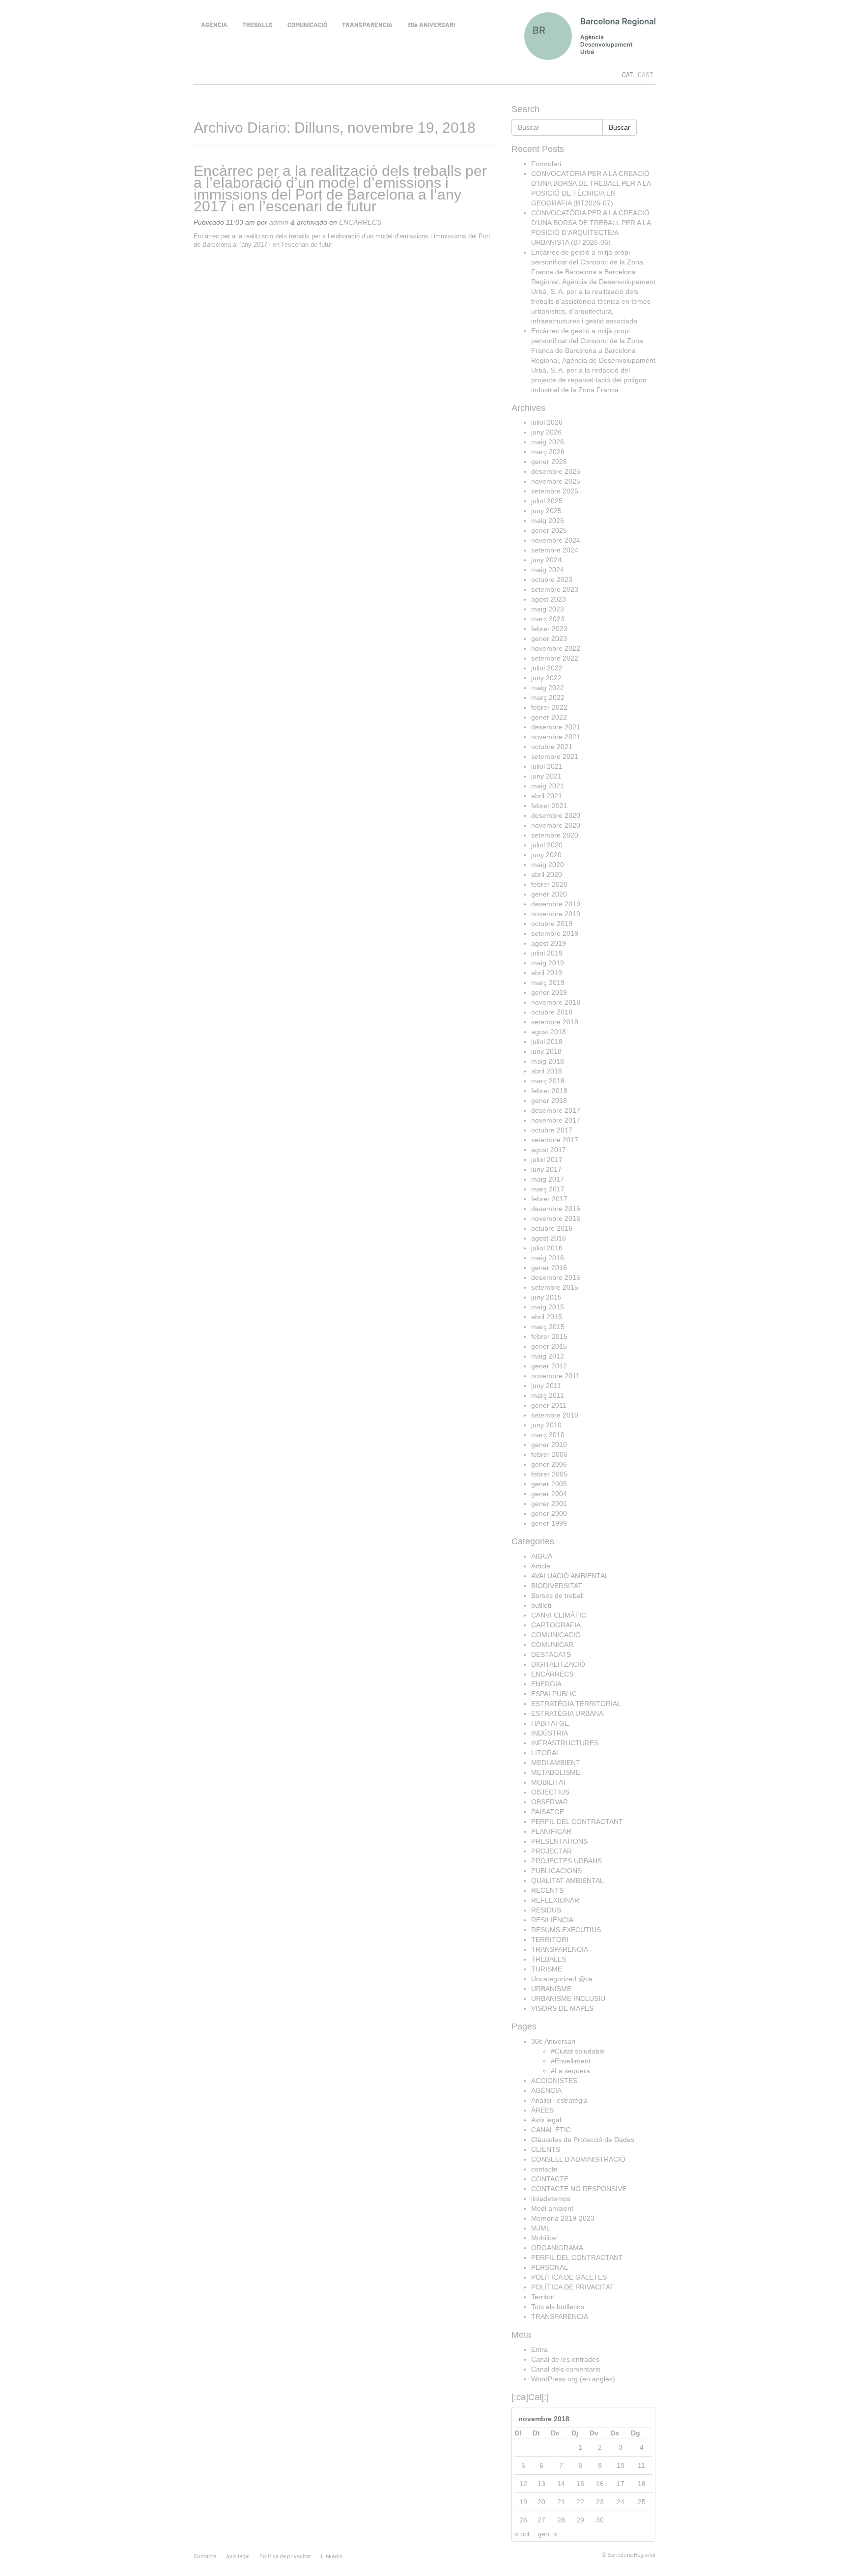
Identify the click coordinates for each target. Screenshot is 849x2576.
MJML (541, 2228)
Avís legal (546, 2120)
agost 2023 (549, 599)
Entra (539, 2349)
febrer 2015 (549, 1336)
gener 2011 (549, 1405)
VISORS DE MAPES (562, 2008)
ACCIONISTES (554, 2081)
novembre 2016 (556, 1218)
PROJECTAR (552, 1851)
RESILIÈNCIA (552, 1920)
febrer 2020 (549, 884)
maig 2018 (548, 1061)
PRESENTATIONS (559, 1841)
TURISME (547, 1969)
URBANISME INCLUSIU (568, 1998)
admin (279, 222)
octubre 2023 (552, 579)
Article (541, 1566)
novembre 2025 (556, 481)
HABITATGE (550, 1723)
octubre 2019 (552, 924)
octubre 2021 (552, 747)
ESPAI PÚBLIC (554, 1694)
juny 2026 (546, 432)
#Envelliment (571, 2061)
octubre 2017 (552, 1130)
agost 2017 (549, 1150)
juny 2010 (546, 1425)
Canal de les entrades (565, 2359)
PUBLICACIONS (556, 1871)
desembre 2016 (556, 1209)
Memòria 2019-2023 (563, 2218)
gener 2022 (549, 717)
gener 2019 (549, 992)
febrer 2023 (549, 629)
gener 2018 (549, 1100)
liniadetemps (551, 2199)
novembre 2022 (556, 648)
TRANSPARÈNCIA (367, 25)
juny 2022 (546, 678)
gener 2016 (549, 1268)
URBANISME (551, 1989)
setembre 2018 (555, 1022)
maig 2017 (548, 1179)
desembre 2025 (556, 471)
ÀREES (542, 2110)
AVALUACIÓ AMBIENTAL (570, 1576)
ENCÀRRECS (360, 222)
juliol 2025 (547, 501)
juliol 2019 (547, 953)
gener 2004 (549, 1494)
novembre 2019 (556, 914)
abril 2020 (547, 874)
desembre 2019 (556, 904)
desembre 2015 (556, 1277)
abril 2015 (547, 1317)
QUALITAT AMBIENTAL (567, 1881)
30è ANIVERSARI (431, 25)
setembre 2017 (555, 1140)
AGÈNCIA (214, 25)
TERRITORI (550, 1939)
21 (561, 2502)
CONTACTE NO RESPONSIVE (579, 2189)
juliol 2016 (547, 1248)
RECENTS (547, 1890)
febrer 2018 (549, 1091)
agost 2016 (549, 1238)
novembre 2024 (556, 540)
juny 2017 (546, 1169)
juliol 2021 (547, 766)
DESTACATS (551, 1654)
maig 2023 (548, 609)
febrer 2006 (549, 1454)
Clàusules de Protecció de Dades (583, 2140)
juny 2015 (546, 1297)
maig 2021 (548, 786)
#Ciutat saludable (578, 2051)
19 (523, 2502)
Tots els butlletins (558, 2307)
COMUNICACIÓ (307, 25)
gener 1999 (549, 1523)
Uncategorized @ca (562, 1979)
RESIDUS (546, 1910)
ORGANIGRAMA (557, 2248)
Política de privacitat (285, 2556)
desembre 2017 (556, 1110)
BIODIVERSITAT (557, 1586)
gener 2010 (549, 1445)
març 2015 (548, 1327)
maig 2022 (548, 688)
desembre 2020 (556, 815)
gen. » (547, 2534)
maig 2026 (548, 442)
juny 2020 (546, 855)
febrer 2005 (549, 1474)
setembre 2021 (555, 756)
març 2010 (548, 1435)
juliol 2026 (547, 422)
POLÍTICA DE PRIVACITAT (573, 2287)
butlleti (541, 1605)
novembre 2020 (556, 825)
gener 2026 (549, 462)
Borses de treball (557, 1595)
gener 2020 (549, 894)
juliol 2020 (547, 845)
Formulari (546, 164)
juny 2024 (546, 560)
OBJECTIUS (550, 1792)
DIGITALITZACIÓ (558, 1664)
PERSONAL (550, 2267)
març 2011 (548, 1395)
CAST (645, 75)
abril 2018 (547, 1071)
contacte (544, 2169)
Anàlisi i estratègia (559, 2100)
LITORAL (546, 1753)
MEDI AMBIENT (556, 1763)
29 (580, 2520)
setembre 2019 (555, 933)
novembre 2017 (556, 1120)
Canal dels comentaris (566, 2369)
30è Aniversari (553, 2041)
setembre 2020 (555, 835)
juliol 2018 (547, 1042)
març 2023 (548, 619)
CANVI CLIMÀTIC (559, 1615)
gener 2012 (549, 1366)
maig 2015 (548, 1307)
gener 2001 (549, 1504)
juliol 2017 (547, 1159)
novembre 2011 (555, 1376)
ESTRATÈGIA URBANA (567, 1713)
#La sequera (570, 2071)
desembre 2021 (556, 727)
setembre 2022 (555, 658)
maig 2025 (548, 521)
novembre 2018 (556, 1002)
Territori (543, 2297)
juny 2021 (546, 776)
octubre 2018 (552, 1012)
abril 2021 (547, 796)
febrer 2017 (549, 1199)
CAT (627, 75)
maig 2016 (548, 1258)
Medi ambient (552, 2208)
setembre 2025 (555, 491)
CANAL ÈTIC (551, 2130)
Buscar (620, 127)
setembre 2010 (555, 1415)
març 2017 (548, 1189)
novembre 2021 (556, 737)
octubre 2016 (552, 1228)
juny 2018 (546, 1051)
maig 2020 (548, 865)
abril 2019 (547, 973)
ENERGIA (546, 1684)
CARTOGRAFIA (556, 1625)
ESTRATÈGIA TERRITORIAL (576, 1704)
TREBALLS (257, 25)
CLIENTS (546, 2149)
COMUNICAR (552, 1645)
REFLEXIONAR (555, 1900)
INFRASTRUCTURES (565, 1743)
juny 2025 (546, 511)
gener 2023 (549, 638)
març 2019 (548, 983)
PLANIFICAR (551, 1831)
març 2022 (548, 697)
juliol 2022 (547, 668)
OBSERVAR (550, 1802)
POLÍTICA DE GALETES (569, 2277)
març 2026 (548, 452)
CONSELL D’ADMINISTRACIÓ (578, 2159)
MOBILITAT (549, 1782)
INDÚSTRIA (550, 1733)
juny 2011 (546, 1386)
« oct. (523, 2534)
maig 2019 (548, 963)
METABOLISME (556, 1772)
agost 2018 (549, 1032)
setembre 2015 (555, 1287)
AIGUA (542, 1556)
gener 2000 (549, 1513)
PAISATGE (548, 1812)
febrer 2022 (549, 707)
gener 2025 (549, 530)
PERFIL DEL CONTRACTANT (577, 1822)
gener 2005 (549, 1484)
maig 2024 (548, 570)
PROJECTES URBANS (566, 1861)
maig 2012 (548, 1356)
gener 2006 (549, 1464)
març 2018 (548, 1081)
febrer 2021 (549, 806)
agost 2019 (549, 943)
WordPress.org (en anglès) (573, 2379)
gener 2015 (549, 1346)
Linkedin (332, 2556)
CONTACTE (550, 2179)
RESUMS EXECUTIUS (566, 1930)
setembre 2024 (555, 550)
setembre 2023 (555, 589)
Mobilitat (544, 2238)
